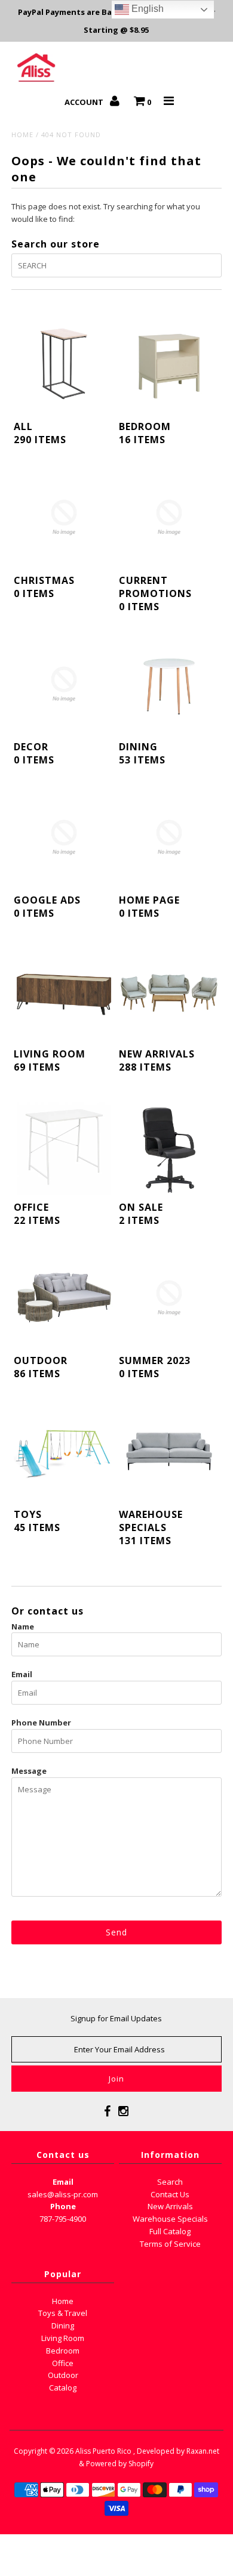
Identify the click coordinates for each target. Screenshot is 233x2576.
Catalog (63, 2388)
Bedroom (63, 2351)
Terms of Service (170, 2244)
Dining (63, 2325)
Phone (63, 2206)
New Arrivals (170, 2206)
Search (170, 2182)
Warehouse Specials (170, 2219)
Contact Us (170, 2194)
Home (22, 134)
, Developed (154, 2451)
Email (22, 1674)
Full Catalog (170, 2231)
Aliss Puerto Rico (103, 2451)
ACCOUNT (85, 102)
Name (23, 1626)
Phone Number (41, 1723)
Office (63, 2363)
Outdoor (63, 2375)
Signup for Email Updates (116, 2018)
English (146, 9)
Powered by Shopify (120, 2464)
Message (29, 1771)
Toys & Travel (63, 2313)
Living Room (63, 2338)
